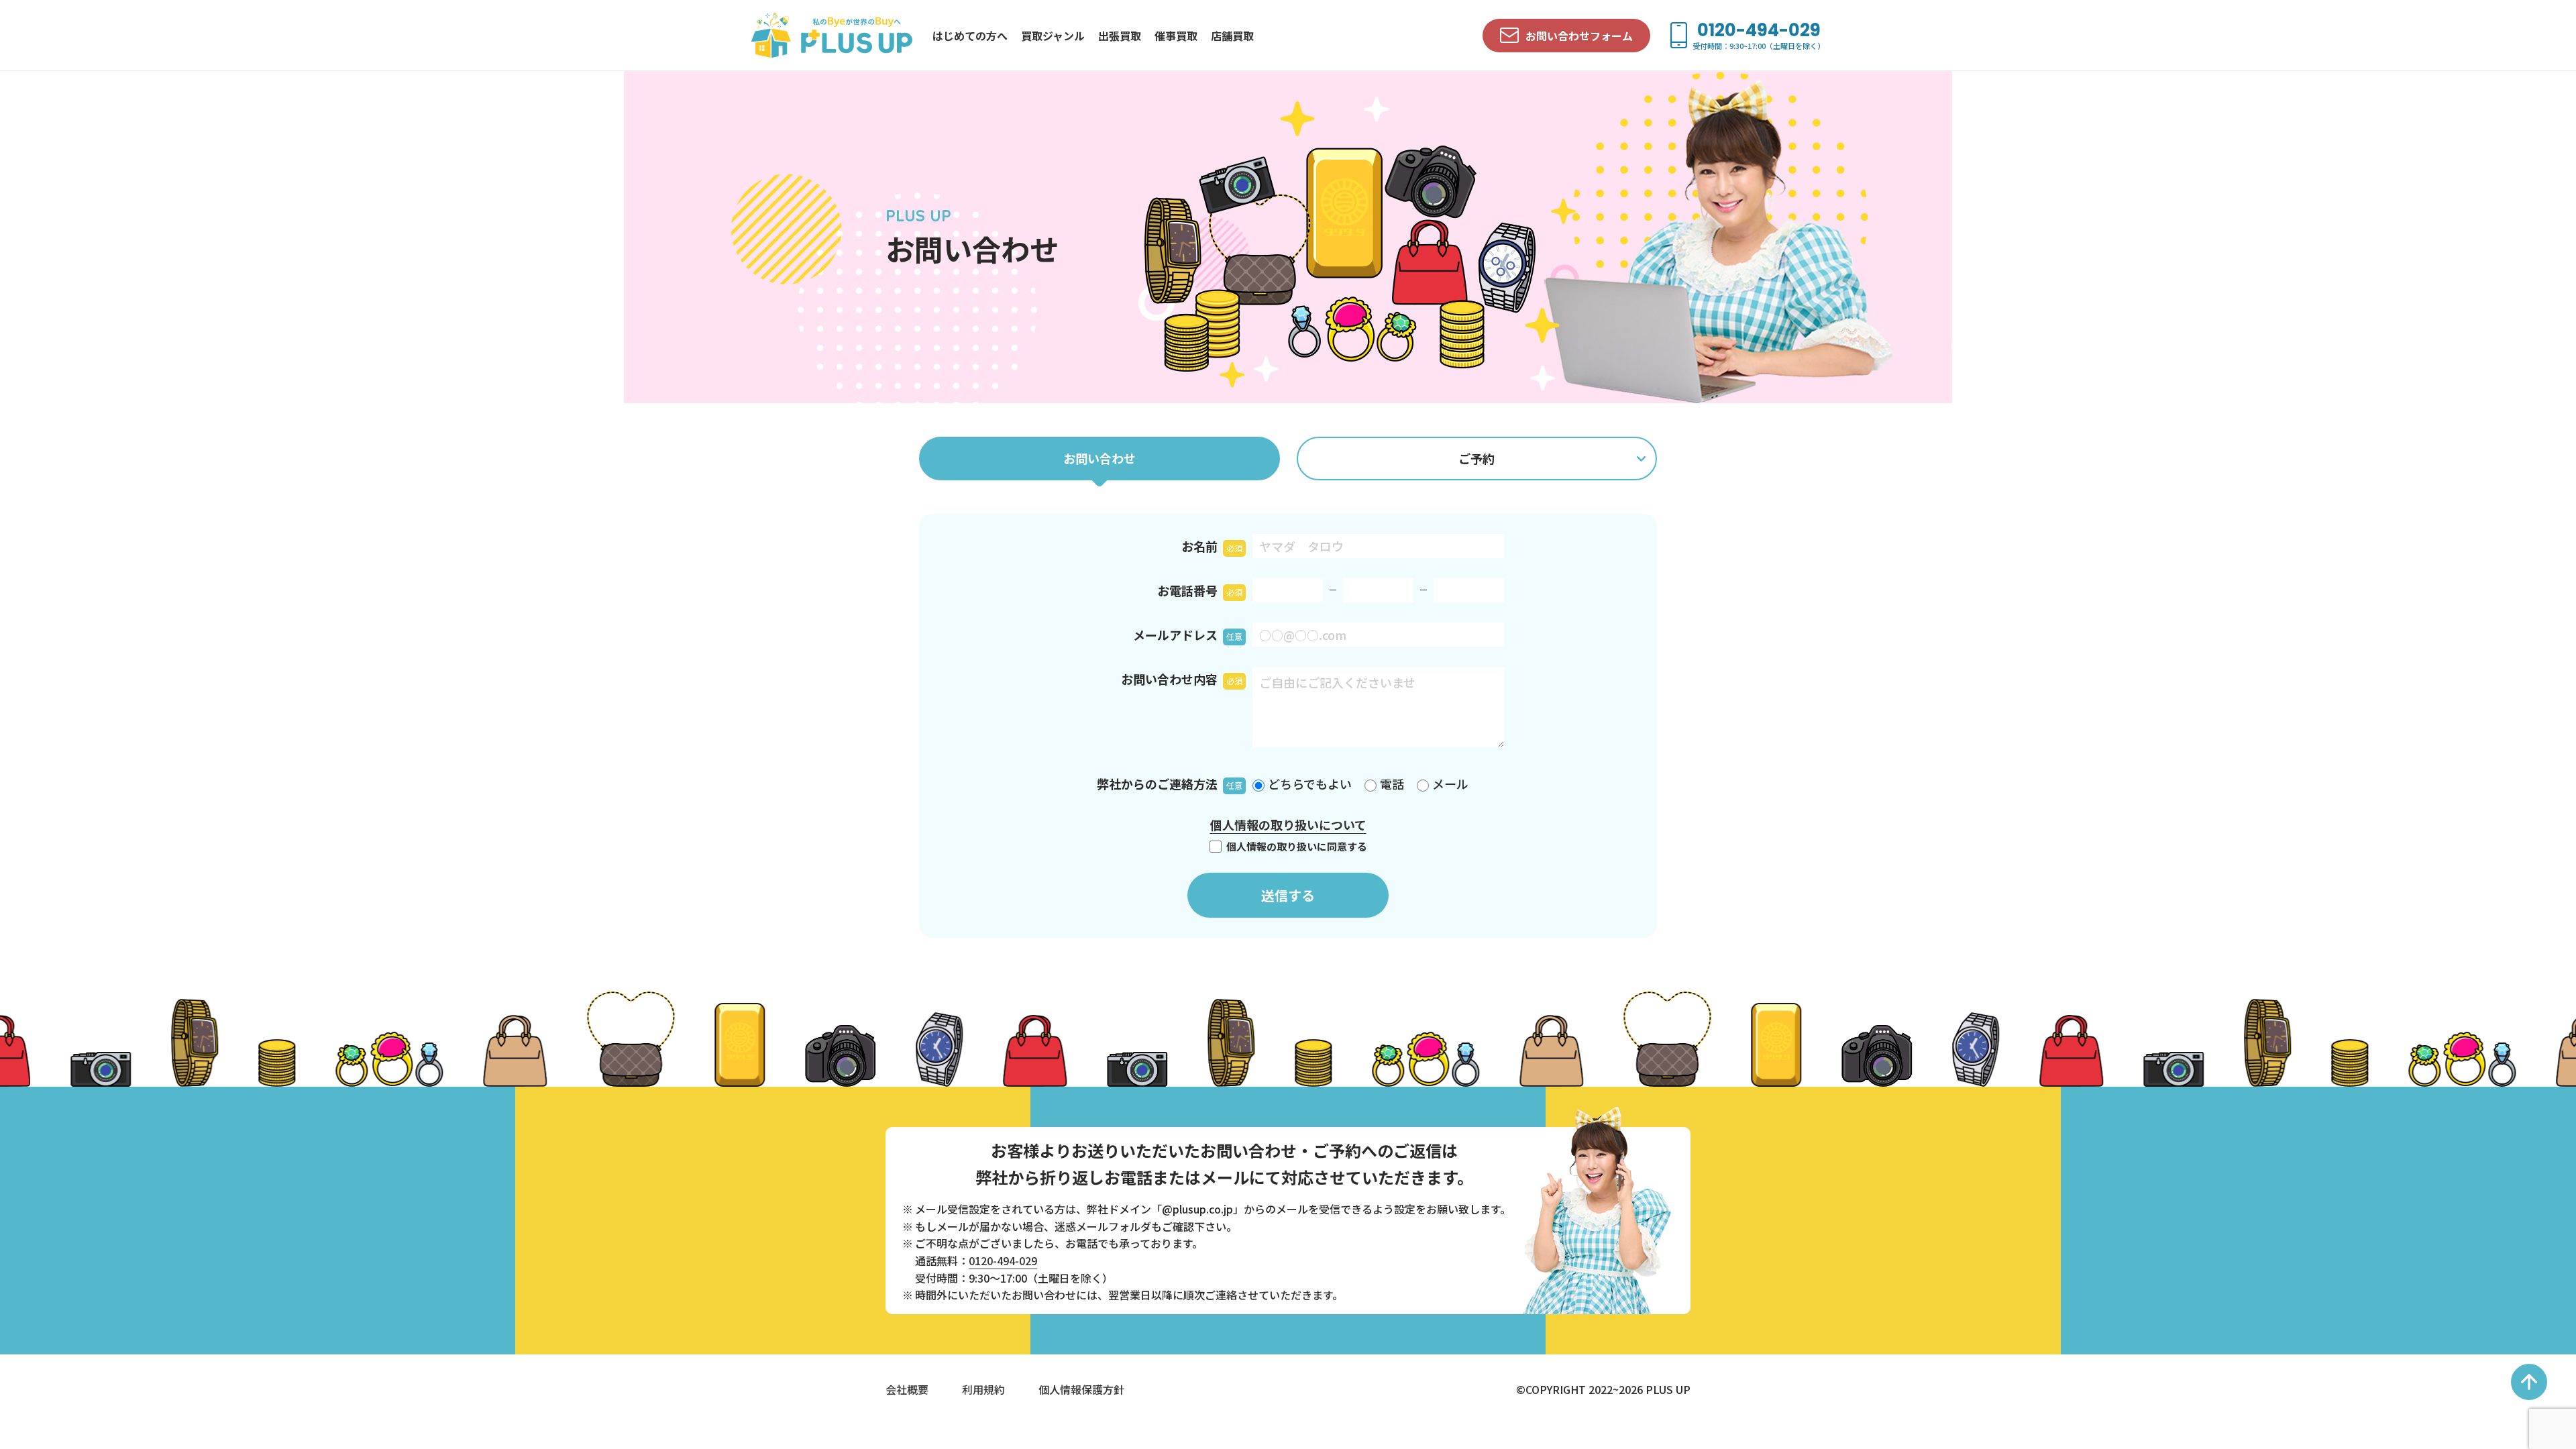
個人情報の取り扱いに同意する (1296, 847)
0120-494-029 (1003, 1260)
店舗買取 (1232, 36)
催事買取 (1176, 36)
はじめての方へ (970, 36)
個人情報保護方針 (1081, 1389)
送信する (1288, 895)
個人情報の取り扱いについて (1288, 824)
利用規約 (983, 1389)
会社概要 (907, 1389)
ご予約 (1477, 458)
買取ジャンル (1053, 36)
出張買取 (1120, 36)
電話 (1392, 784)
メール (1450, 784)
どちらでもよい (1310, 784)
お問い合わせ (1099, 458)
